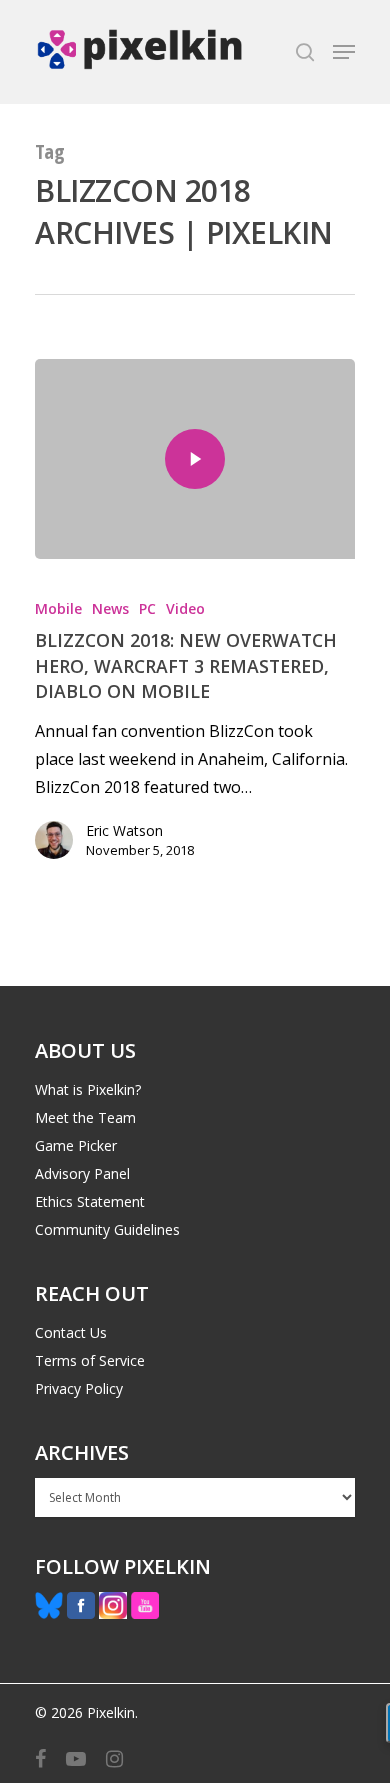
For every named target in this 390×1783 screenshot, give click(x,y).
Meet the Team (85, 1117)
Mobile (58, 608)
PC (147, 608)
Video (185, 608)
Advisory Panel (82, 1173)
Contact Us (71, 1332)
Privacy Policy (79, 1388)
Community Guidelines (107, 1229)
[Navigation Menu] (344, 52)
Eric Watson (124, 830)
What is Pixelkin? (88, 1089)
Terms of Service (90, 1360)
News (110, 608)
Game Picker (76, 1145)
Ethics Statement (90, 1201)
